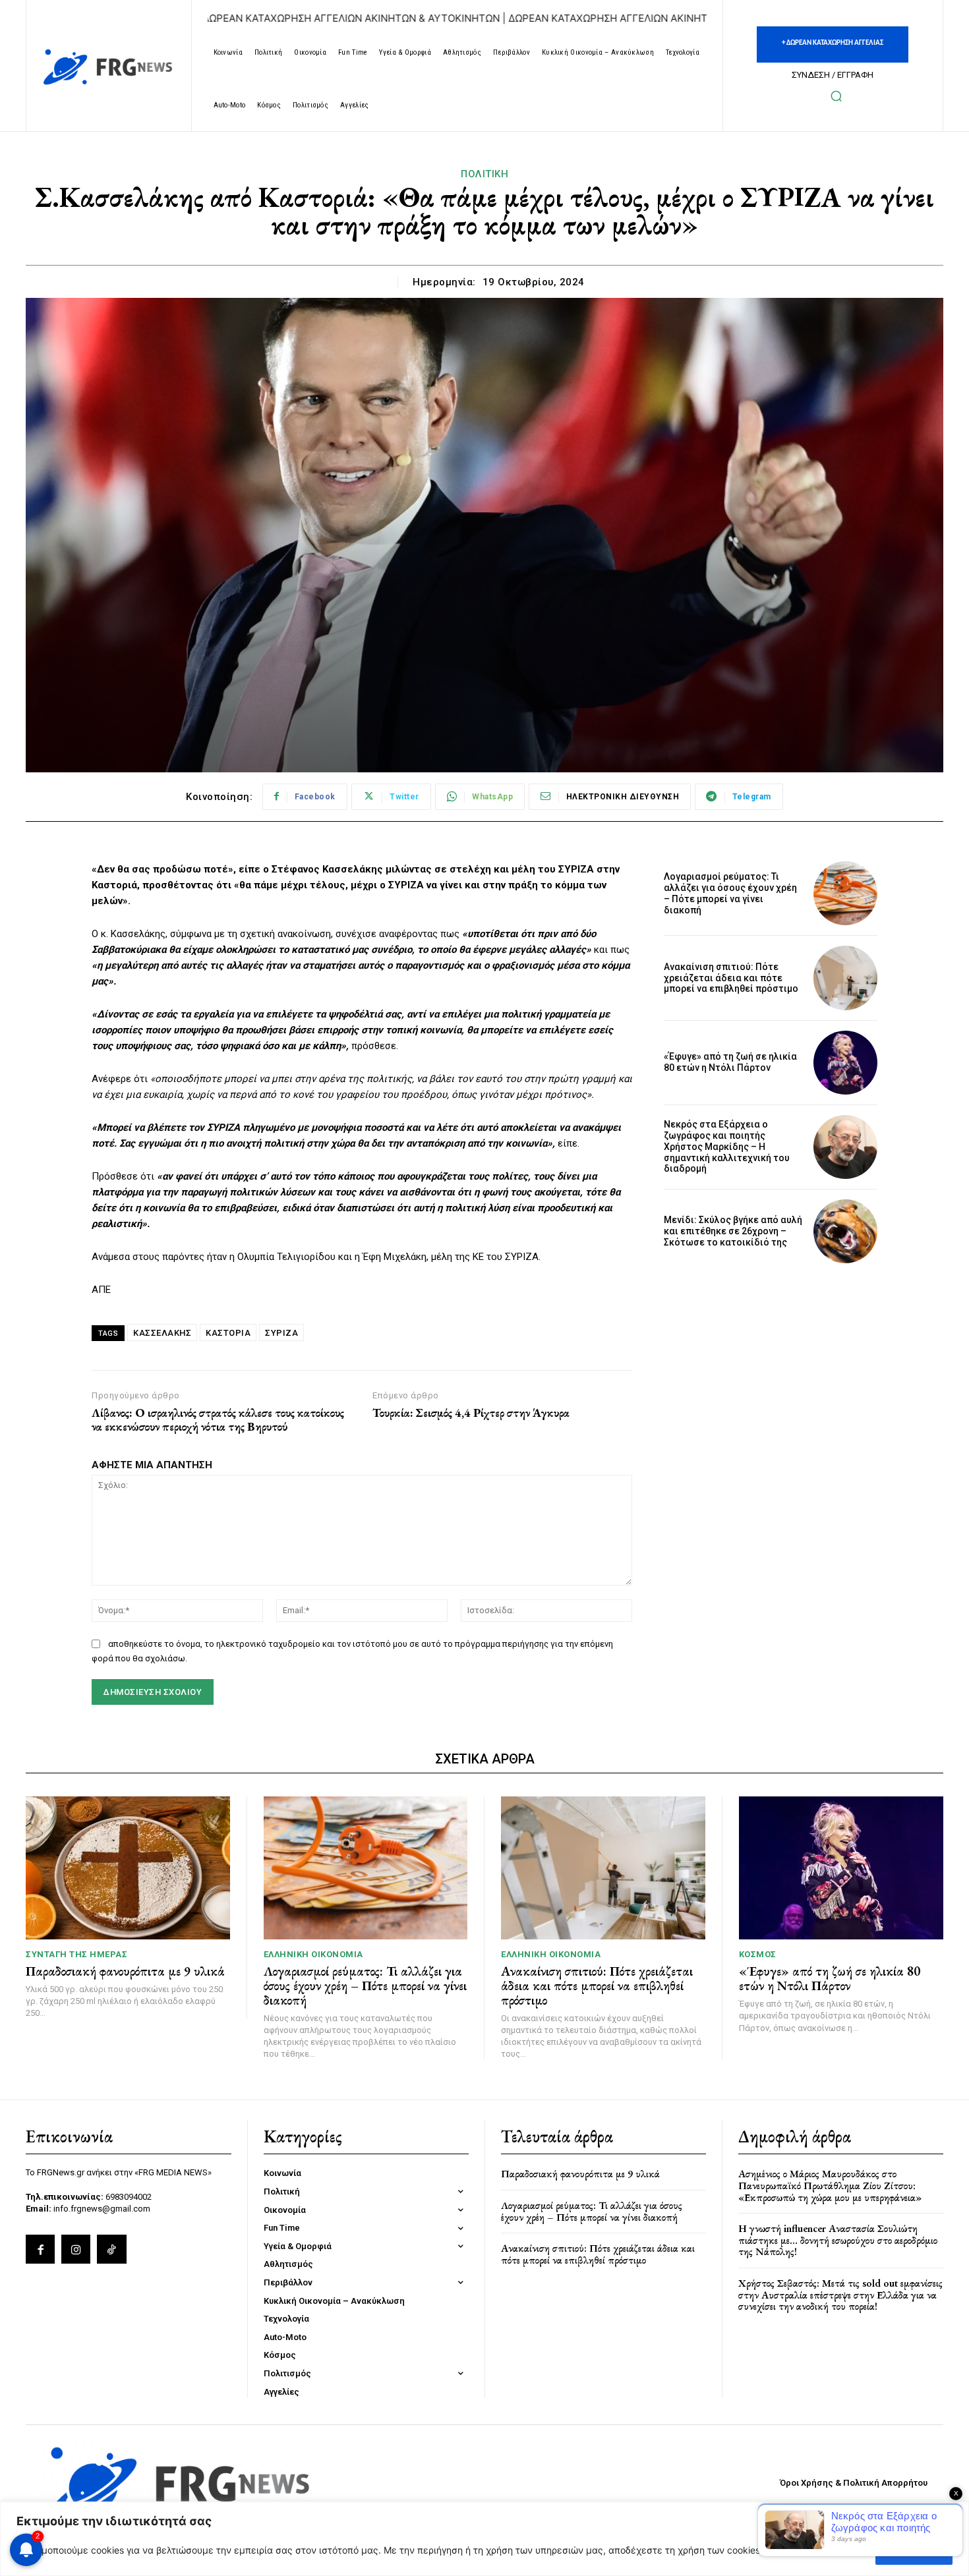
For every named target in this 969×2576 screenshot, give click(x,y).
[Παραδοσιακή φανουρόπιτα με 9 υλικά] (128, 1868)
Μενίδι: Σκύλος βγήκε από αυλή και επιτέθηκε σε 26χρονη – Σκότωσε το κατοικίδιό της (733, 1231)
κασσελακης (162, 1333)
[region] (484, 2539)
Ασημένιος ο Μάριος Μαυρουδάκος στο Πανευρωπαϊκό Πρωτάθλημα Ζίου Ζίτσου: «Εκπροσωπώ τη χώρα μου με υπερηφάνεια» (830, 2185)
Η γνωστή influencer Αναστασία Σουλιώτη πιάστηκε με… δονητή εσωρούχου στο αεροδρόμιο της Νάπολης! (838, 2240)
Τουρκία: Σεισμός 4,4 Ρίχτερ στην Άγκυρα (471, 1413)
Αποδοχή (914, 2550)
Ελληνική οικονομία (313, 1954)
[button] (836, 96)
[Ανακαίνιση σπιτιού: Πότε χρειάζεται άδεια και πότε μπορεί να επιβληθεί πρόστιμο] (845, 978)
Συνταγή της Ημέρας (76, 1954)
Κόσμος (758, 1954)
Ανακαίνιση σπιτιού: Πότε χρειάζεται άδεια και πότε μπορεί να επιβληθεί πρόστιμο (731, 978)
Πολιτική (484, 174)
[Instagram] (76, 2249)
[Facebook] (40, 2249)
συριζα (281, 1333)
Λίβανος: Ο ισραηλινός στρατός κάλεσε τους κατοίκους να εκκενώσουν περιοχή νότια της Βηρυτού (218, 1420)
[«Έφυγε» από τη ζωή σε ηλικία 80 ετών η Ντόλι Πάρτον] (845, 1063)
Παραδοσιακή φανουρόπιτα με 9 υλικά (125, 1971)
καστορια (228, 1333)
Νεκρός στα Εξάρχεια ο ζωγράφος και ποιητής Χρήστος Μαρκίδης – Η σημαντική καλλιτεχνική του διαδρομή (727, 1146)
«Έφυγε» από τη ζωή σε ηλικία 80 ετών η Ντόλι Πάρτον (730, 1062)
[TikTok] (111, 2249)
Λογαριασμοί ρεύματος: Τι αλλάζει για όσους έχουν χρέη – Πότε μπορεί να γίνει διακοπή (730, 893)
